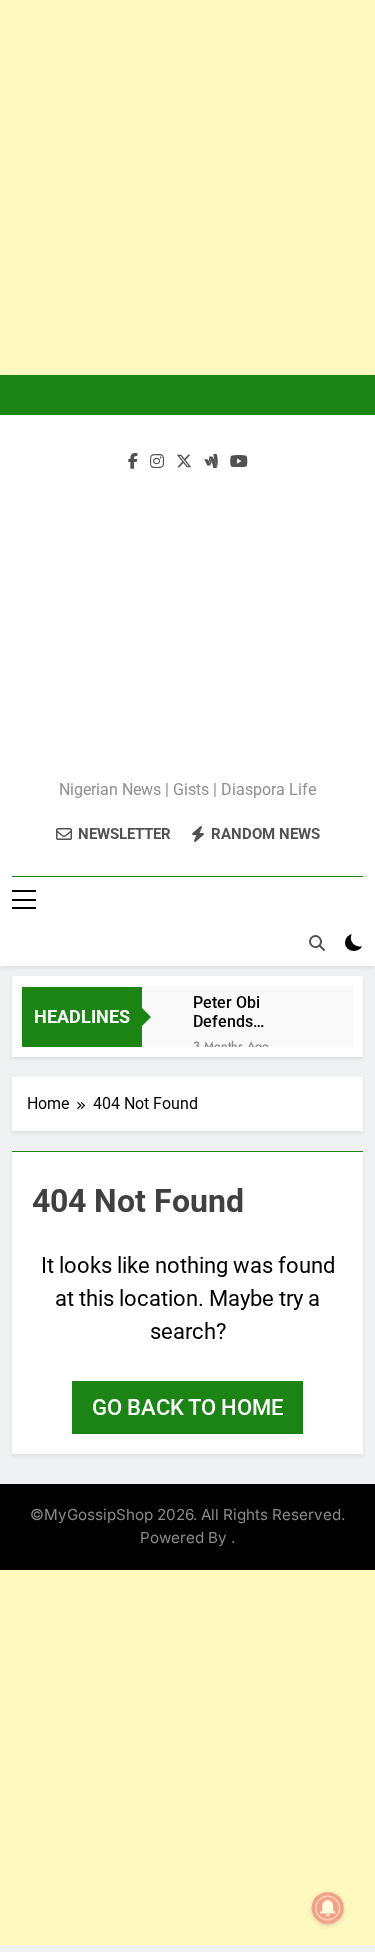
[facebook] (133, 462)
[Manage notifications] (328, 1908)
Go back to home (187, 1407)
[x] (184, 462)
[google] (211, 462)
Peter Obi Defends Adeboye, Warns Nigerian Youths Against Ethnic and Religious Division (252, 1012)
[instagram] (157, 462)
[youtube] (239, 462)
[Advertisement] (187, 187)
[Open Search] (317, 943)
